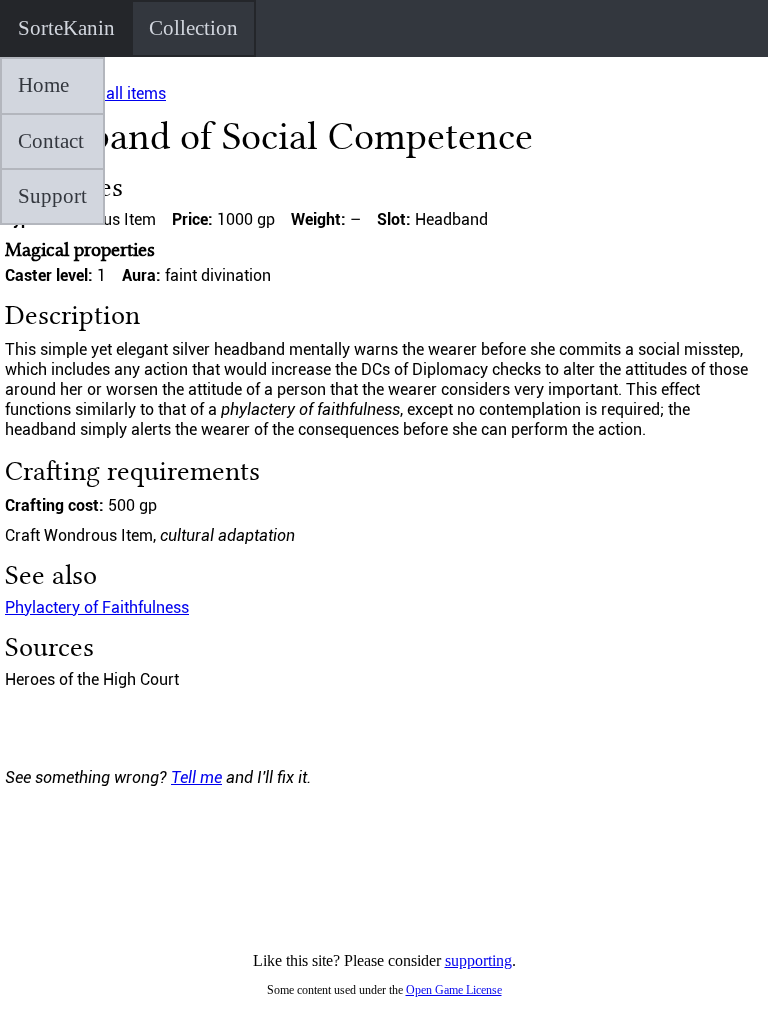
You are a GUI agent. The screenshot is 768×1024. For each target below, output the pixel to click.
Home (43, 85)
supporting (478, 960)
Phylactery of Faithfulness (97, 607)
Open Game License (454, 990)
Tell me (196, 777)
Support (52, 196)
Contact (51, 141)
